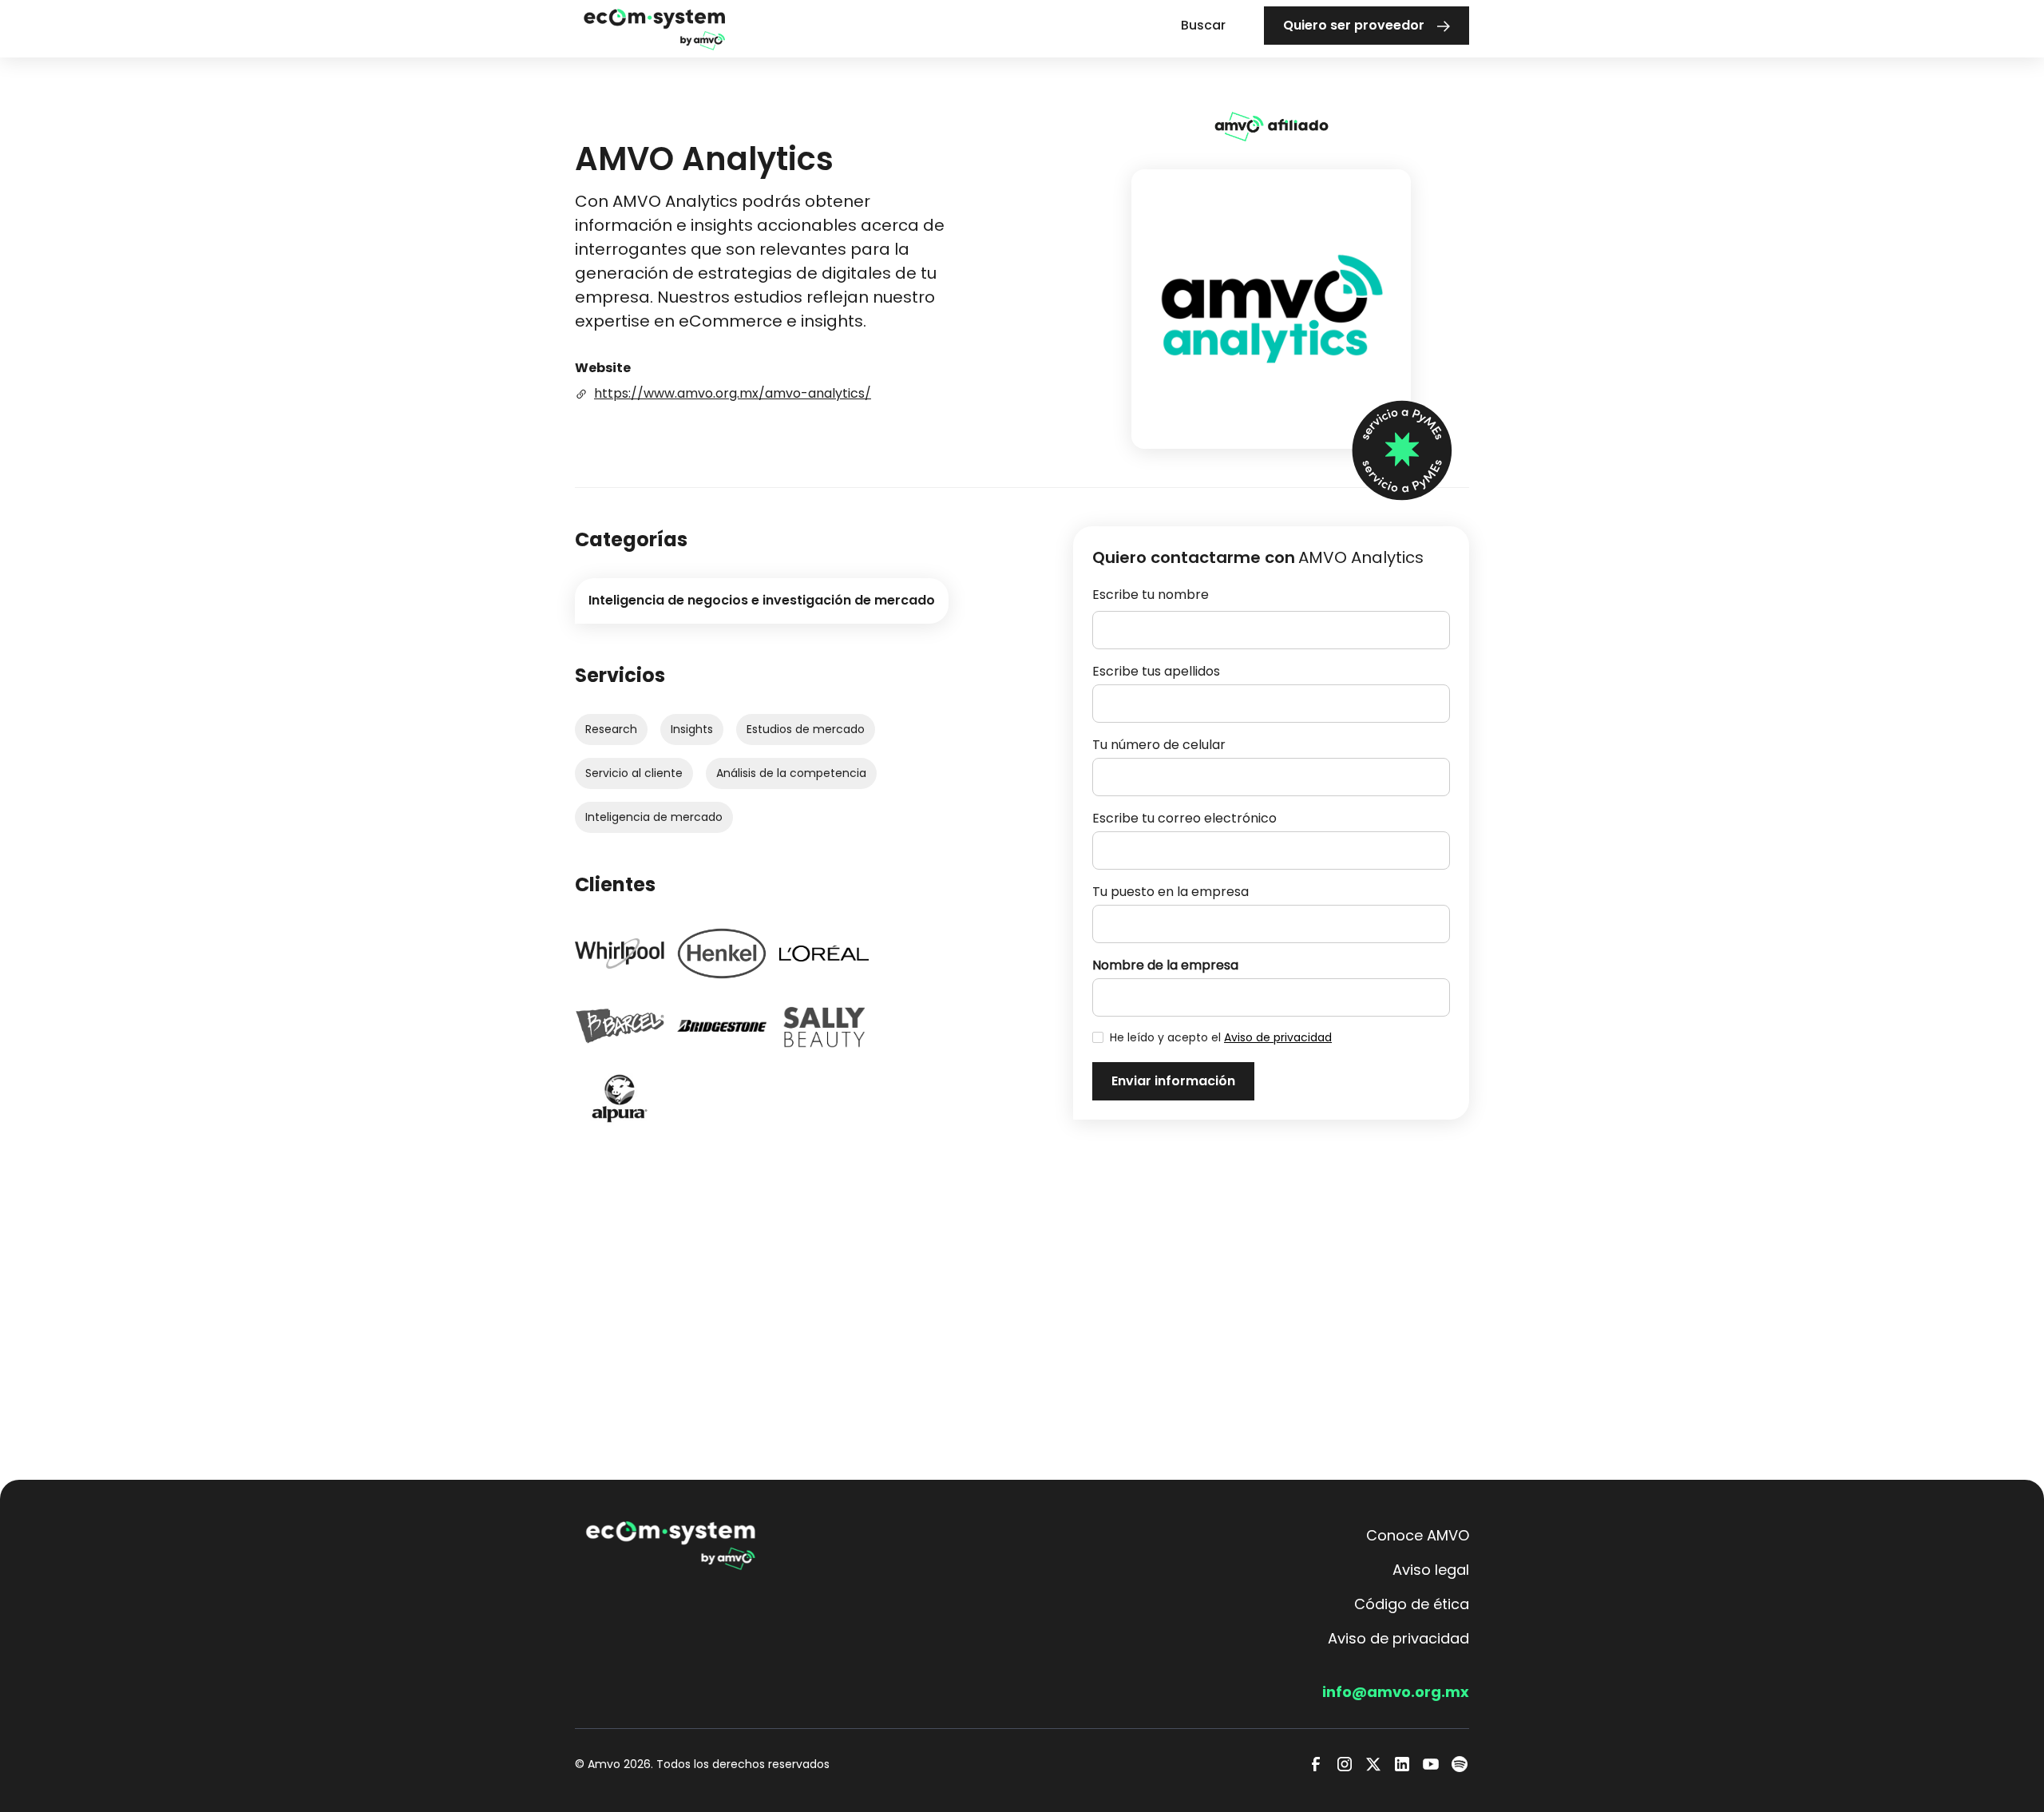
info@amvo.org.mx (1396, 1692)
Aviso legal (1431, 1570)
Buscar (1203, 25)
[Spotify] (1460, 1764)
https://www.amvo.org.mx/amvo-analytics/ (733, 393)
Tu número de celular (1159, 745)
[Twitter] (1373, 1764)
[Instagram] (1345, 1764)
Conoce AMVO (1418, 1535)
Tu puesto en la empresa (1171, 892)
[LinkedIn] (1402, 1764)
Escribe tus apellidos (1156, 671)
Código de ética (1412, 1604)
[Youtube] (1431, 1764)
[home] (655, 28)
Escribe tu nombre (1151, 595)
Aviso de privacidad (1278, 1037)
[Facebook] (1316, 1764)
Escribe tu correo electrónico (1184, 818)
